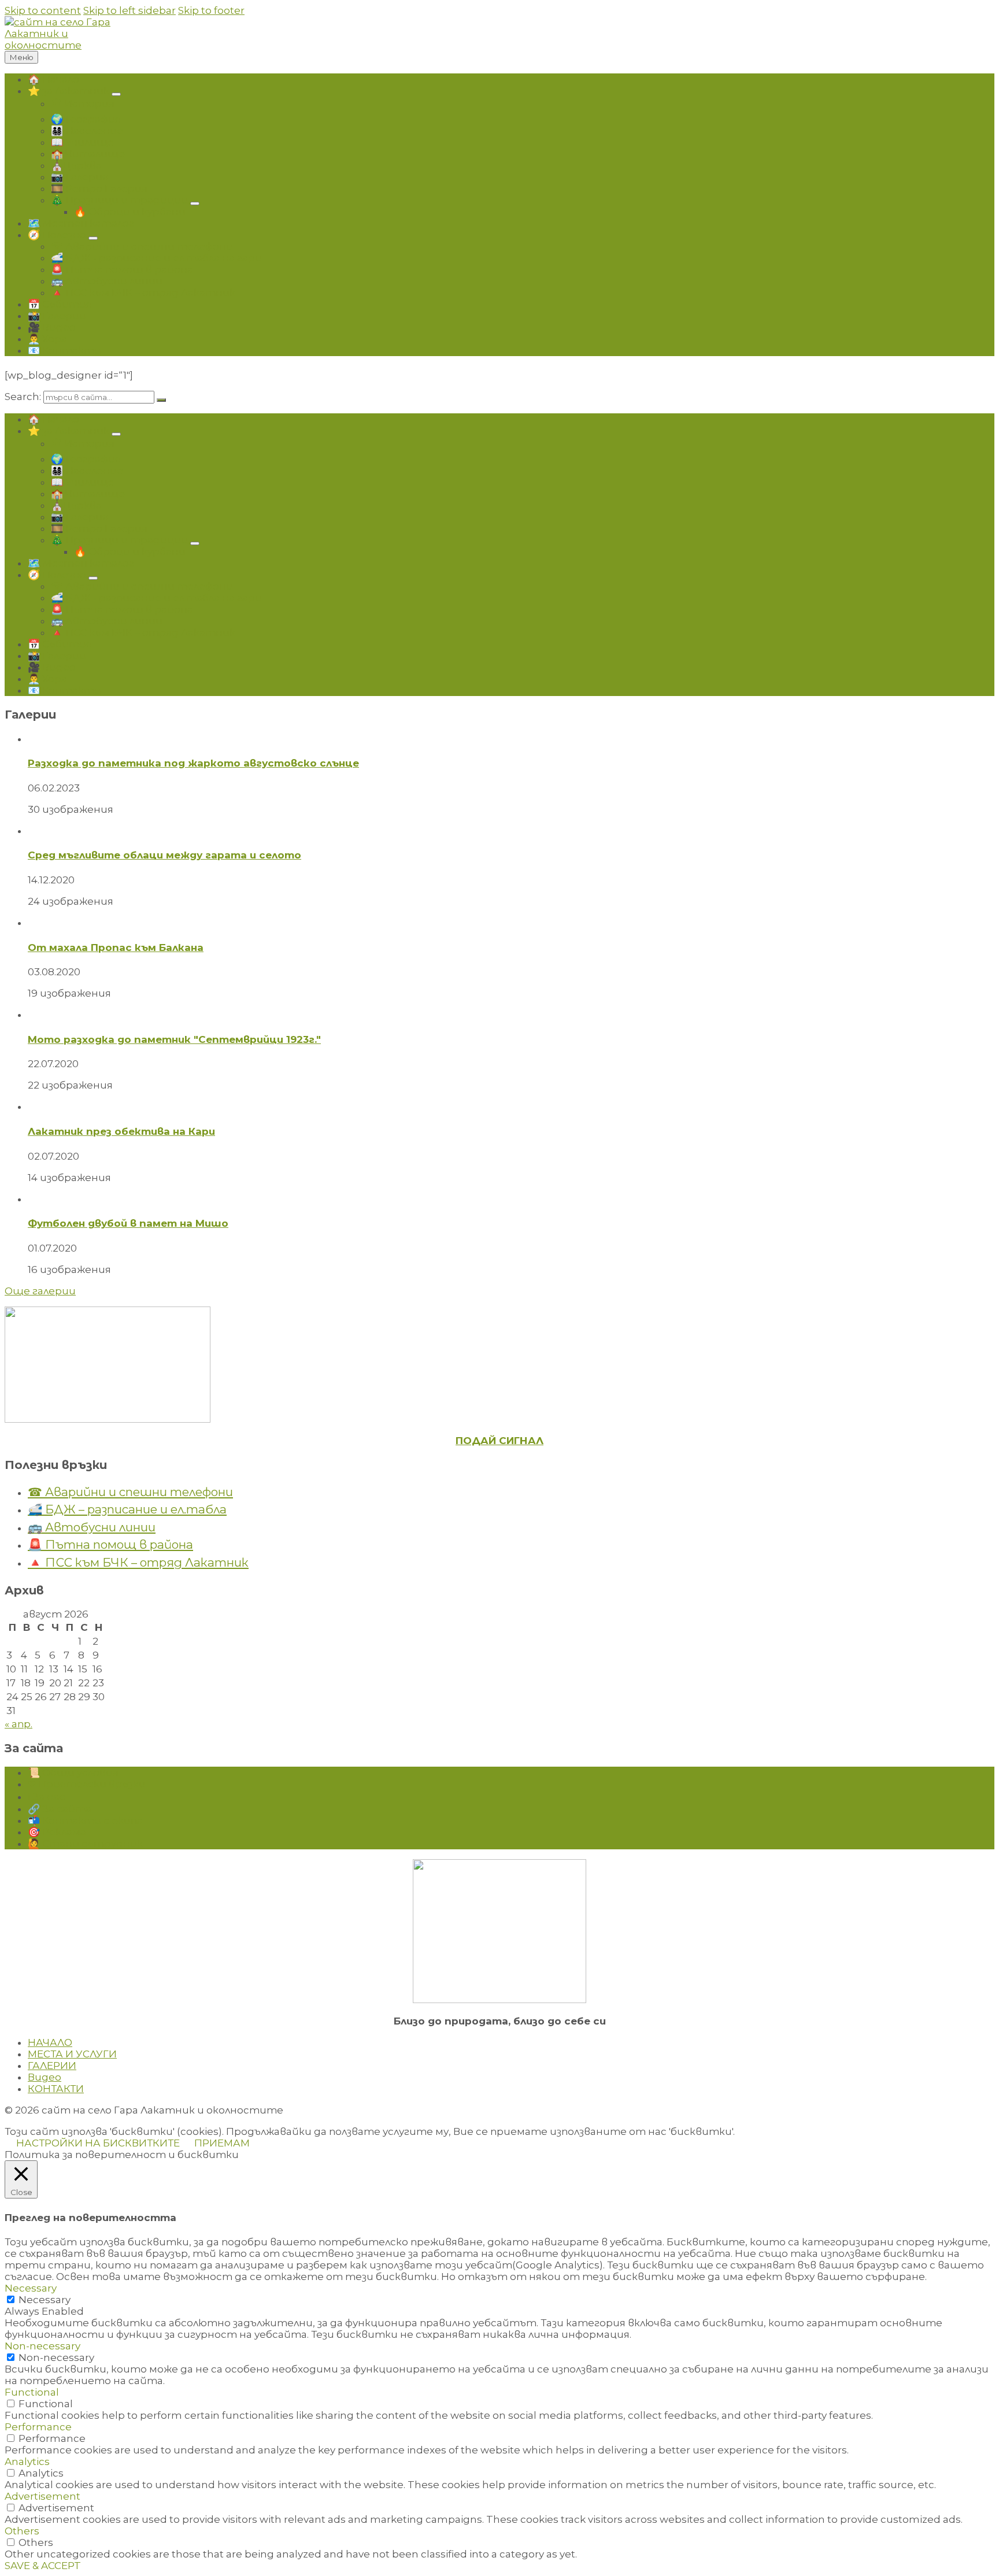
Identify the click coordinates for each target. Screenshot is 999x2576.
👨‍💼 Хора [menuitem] (47, 339)
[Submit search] (161, 400)
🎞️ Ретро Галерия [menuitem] (99, 188)
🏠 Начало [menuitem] (53, 79)
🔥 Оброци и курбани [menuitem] (130, 212)
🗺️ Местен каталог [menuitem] (81, 223)
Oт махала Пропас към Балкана (116, 948)
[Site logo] (74, 45)
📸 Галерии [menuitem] (57, 316)
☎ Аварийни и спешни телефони (130, 1492)
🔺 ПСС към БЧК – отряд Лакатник (138, 1562)
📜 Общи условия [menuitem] (73, 1772)
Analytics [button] (27, 2462)
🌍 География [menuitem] (86, 119)
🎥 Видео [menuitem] (52, 327)
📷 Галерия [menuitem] (79, 177)
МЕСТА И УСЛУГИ (72, 2054)
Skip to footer (211, 10)
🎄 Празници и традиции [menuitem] (119, 200)
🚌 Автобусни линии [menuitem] (107, 281)
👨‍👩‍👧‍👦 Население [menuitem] (87, 131)
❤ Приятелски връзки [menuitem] (87, 1784)
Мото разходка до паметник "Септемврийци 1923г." (174, 1039)
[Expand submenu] (116, 94)
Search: (23, 397)
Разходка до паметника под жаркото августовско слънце (193, 763)
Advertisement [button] (42, 2496)
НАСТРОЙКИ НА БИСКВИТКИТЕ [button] (98, 2143)
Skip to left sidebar (129, 10)
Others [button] (22, 2531)
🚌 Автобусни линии (92, 1527)
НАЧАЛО (50, 2042)
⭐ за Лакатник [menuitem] (69, 91)
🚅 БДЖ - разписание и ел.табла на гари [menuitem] (156, 258)
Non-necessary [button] (42, 2346)
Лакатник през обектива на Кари (121, 1131)
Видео (45, 2077)
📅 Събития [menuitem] (60, 304)
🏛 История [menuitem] (83, 103)
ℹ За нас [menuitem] (47, 1797)
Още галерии (40, 1291)
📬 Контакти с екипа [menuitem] (85, 1820)
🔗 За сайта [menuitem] (60, 1809)
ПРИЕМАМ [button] (222, 2143)
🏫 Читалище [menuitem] (88, 154)
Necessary (45, 2300)
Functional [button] (32, 2392)
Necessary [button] (31, 2288)
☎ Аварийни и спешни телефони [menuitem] (142, 246)
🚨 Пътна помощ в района (110, 1544)
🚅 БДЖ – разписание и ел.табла (127, 1509)
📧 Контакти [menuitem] (64, 350)
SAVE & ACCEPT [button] (43, 2566)
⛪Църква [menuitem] (76, 165)
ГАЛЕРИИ (52, 2066)
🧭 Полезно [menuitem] (57, 235)
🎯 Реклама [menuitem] (57, 1832)
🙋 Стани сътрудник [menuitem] (85, 1844)
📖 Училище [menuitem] (82, 142)
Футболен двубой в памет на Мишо (128, 1223)
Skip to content (43, 10)
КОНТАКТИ (56, 2089)
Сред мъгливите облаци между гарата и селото (164, 855)
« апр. (18, 1724)
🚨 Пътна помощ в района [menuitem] (122, 269)
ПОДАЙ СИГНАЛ (499, 1441)
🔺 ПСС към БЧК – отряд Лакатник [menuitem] (143, 293)
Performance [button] (38, 2427)
